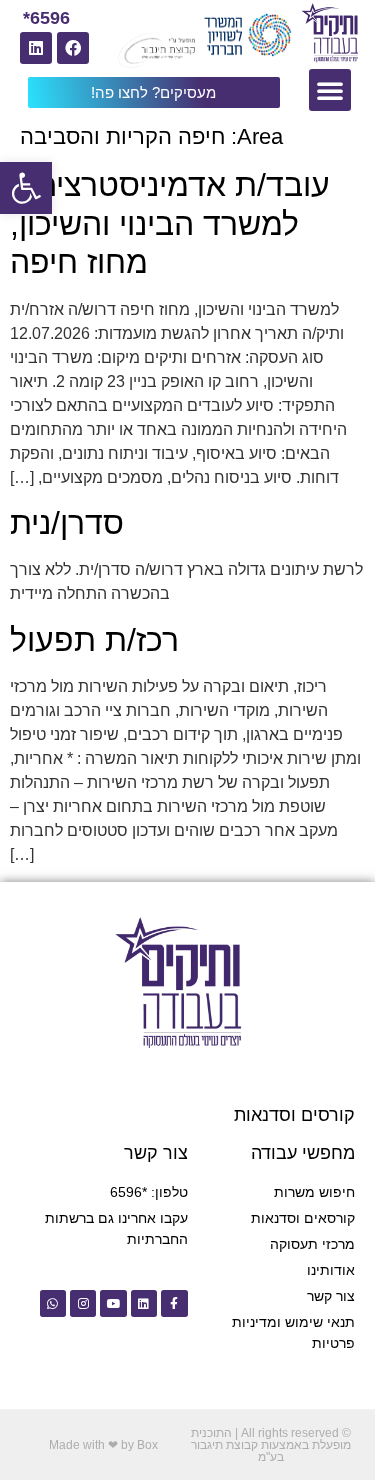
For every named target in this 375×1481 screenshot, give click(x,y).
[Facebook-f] (174, 1303)
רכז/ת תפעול (94, 640)
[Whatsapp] (53, 1303)
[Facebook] (73, 48)
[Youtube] (113, 1303)
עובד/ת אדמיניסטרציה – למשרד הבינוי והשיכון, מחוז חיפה (170, 223)
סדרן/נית (67, 523)
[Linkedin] (36, 48)
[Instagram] (83, 1303)
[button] (26, 188)
